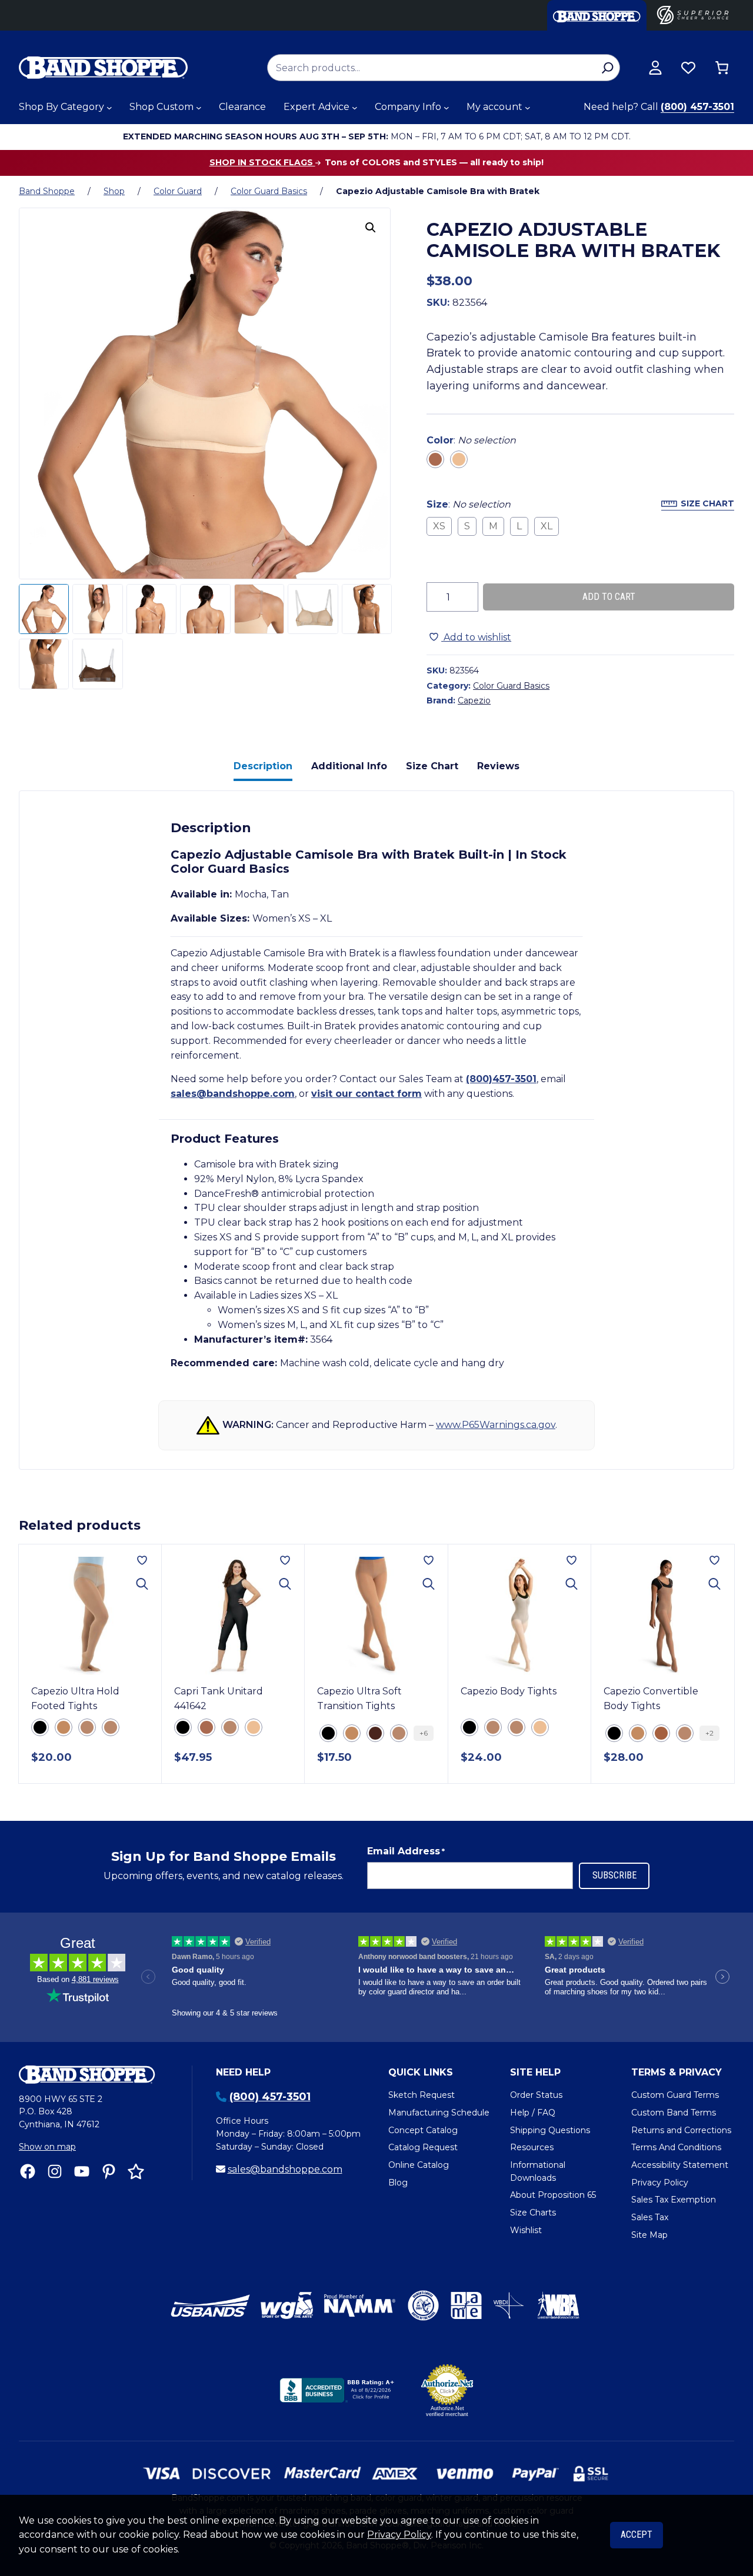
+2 (709, 1733)
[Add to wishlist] (142, 1560)
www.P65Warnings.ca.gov (496, 1425)
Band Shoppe (47, 191)
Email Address (406, 1851)
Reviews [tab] (498, 766)
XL (547, 526)
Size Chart (707, 503)
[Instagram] (55, 2171)
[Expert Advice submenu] (355, 108)
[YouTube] (82, 2171)
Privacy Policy (399, 2535)
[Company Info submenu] (447, 108)
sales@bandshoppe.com (233, 1094)
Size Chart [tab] (432, 766)
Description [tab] (263, 766)
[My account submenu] (528, 108)
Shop (114, 191)
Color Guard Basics (269, 191)
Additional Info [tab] (349, 766)
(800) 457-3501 (697, 107)
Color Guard (178, 191)
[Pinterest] (109, 2171)
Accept (637, 2535)
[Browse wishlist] (688, 68)
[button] (371, 228)
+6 (424, 1733)
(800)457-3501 (501, 1079)
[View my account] (655, 68)
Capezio (474, 700)
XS (439, 526)
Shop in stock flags (262, 162)
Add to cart (609, 597)
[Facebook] (28, 2171)
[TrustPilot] (136, 2171)
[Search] (607, 68)
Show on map (47, 2147)
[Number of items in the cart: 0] (722, 68)
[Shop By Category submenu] (109, 108)
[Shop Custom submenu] (199, 108)
